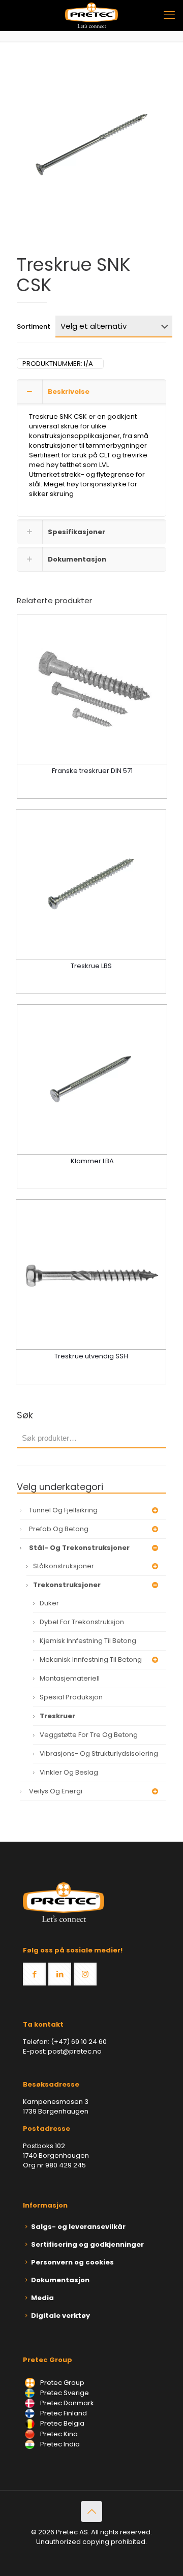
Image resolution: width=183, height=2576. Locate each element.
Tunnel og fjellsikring (63, 1510)
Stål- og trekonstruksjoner (79, 1548)
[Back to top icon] (91, 2511)
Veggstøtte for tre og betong (89, 1735)
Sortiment (34, 327)
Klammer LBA (92, 1161)
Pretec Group (62, 2383)
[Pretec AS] (91, 15)
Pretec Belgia (62, 2423)
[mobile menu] (169, 15)
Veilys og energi (56, 1791)
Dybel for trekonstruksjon (82, 1622)
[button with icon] (34, 1974)
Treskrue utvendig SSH (91, 1356)
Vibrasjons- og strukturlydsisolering (99, 1753)
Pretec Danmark (66, 2403)
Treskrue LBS (91, 966)
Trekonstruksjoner (67, 1585)
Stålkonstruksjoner (64, 1566)
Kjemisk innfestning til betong (88, 1641)
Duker (49, 1603)
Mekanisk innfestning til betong (91, 1659)
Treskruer (57, 1716)
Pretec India (59, 2444)
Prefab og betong (59, 1529)
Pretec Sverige (65, 2393)
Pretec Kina (58, 2434)
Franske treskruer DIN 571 (92, 771)
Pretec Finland (63, 2413)
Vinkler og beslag (69, 1772)
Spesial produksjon (71, 1697)
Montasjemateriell (70, 1678)
